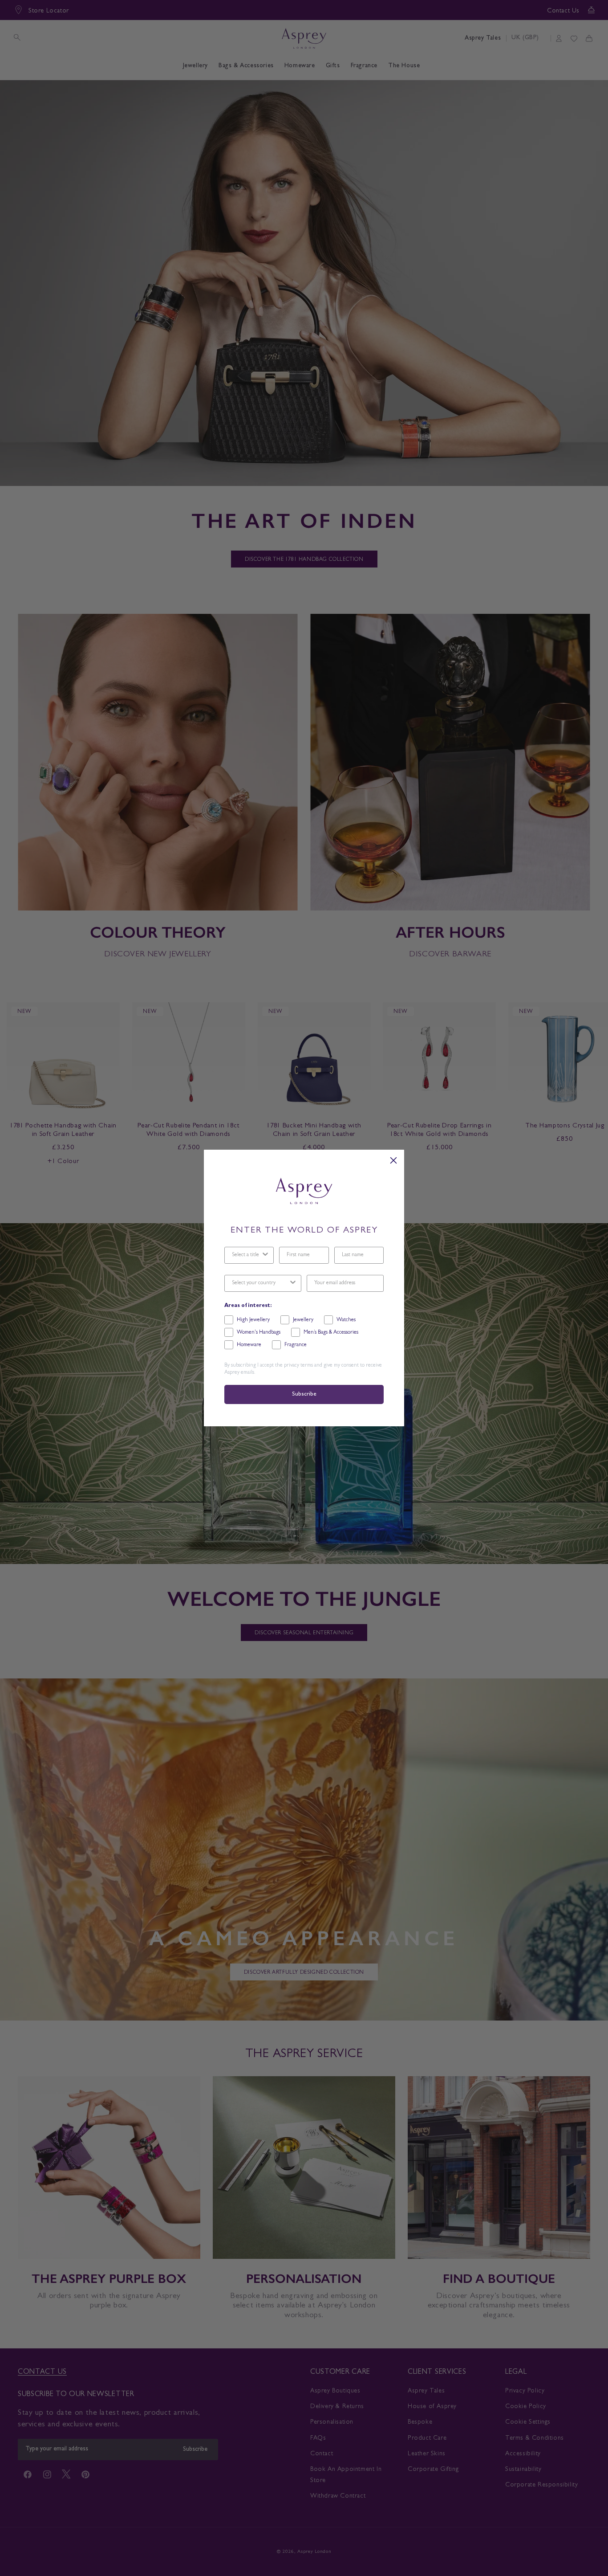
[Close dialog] (393, 1160)
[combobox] (246, 1255)
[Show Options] (265, 1255)
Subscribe (304, 1394)
